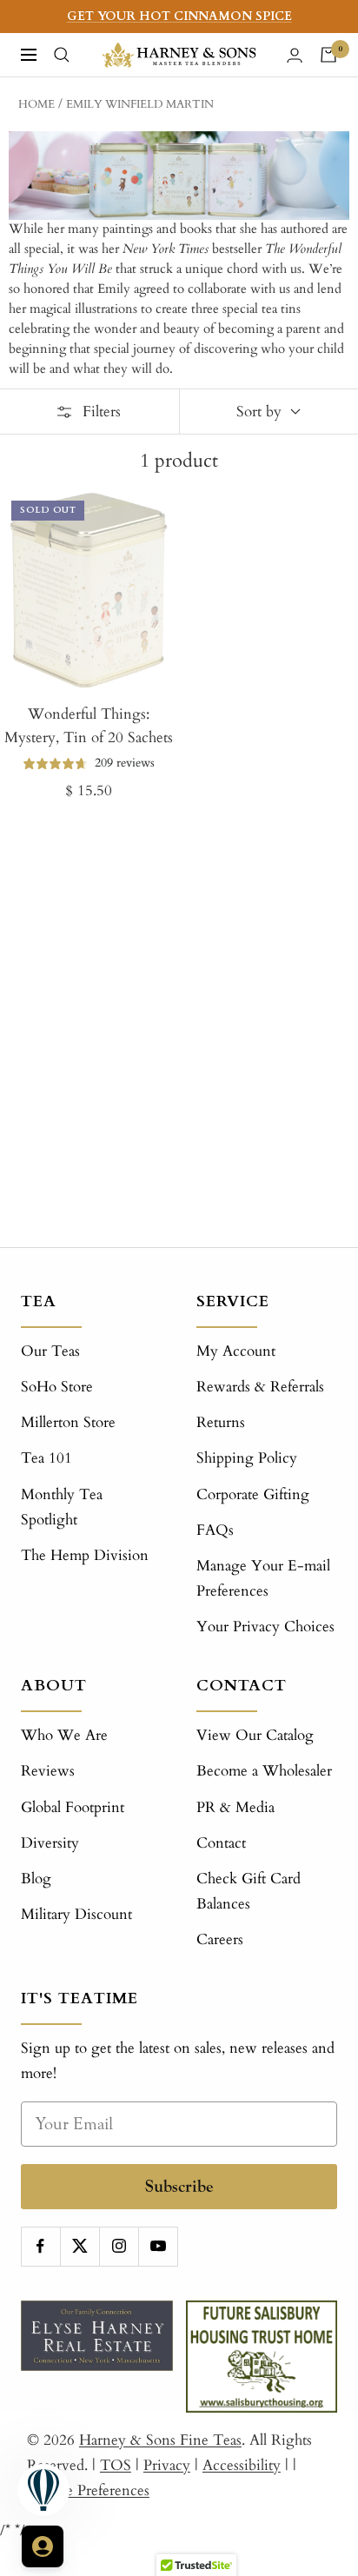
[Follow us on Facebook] (40, 2246)
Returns (221, 1422)
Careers (220, 1939)
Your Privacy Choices (265, 1627)
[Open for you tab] (43, 2546)
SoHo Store (57, 1387)
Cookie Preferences (88, 2490)
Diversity (50, 1843)
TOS (116, 2465)
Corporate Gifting (253, 1494)
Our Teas (50, 1351)
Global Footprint (73, 1807)
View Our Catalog (255, 1735)
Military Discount (76, 1914)
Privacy (167, 2465)
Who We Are (64, 1735)
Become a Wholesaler (264, 1771)
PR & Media (235, 1807)
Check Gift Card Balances (249, 1891)
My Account (236, 1351)
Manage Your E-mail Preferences (263, 1578)
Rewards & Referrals (260, 1387)
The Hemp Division (85, 1555)
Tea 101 (46, 1458)
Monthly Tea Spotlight (62, 1507)
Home (36, 104)
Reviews (48, 1771)
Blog (36, 1879)
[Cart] (328, 55)
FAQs (215, 1530)
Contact (221, 1843)
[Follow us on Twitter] (80, 2246)
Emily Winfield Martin (140, 104)
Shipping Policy (247, 1458)
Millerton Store (68, 1422)
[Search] (62, 55)
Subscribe (179, 2186)
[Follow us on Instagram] (119, 2246)
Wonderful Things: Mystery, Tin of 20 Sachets (89, 726)
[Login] (295, 55)
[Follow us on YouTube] (158, 2246)
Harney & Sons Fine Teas (160, 2440)
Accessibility (242, 2465)
